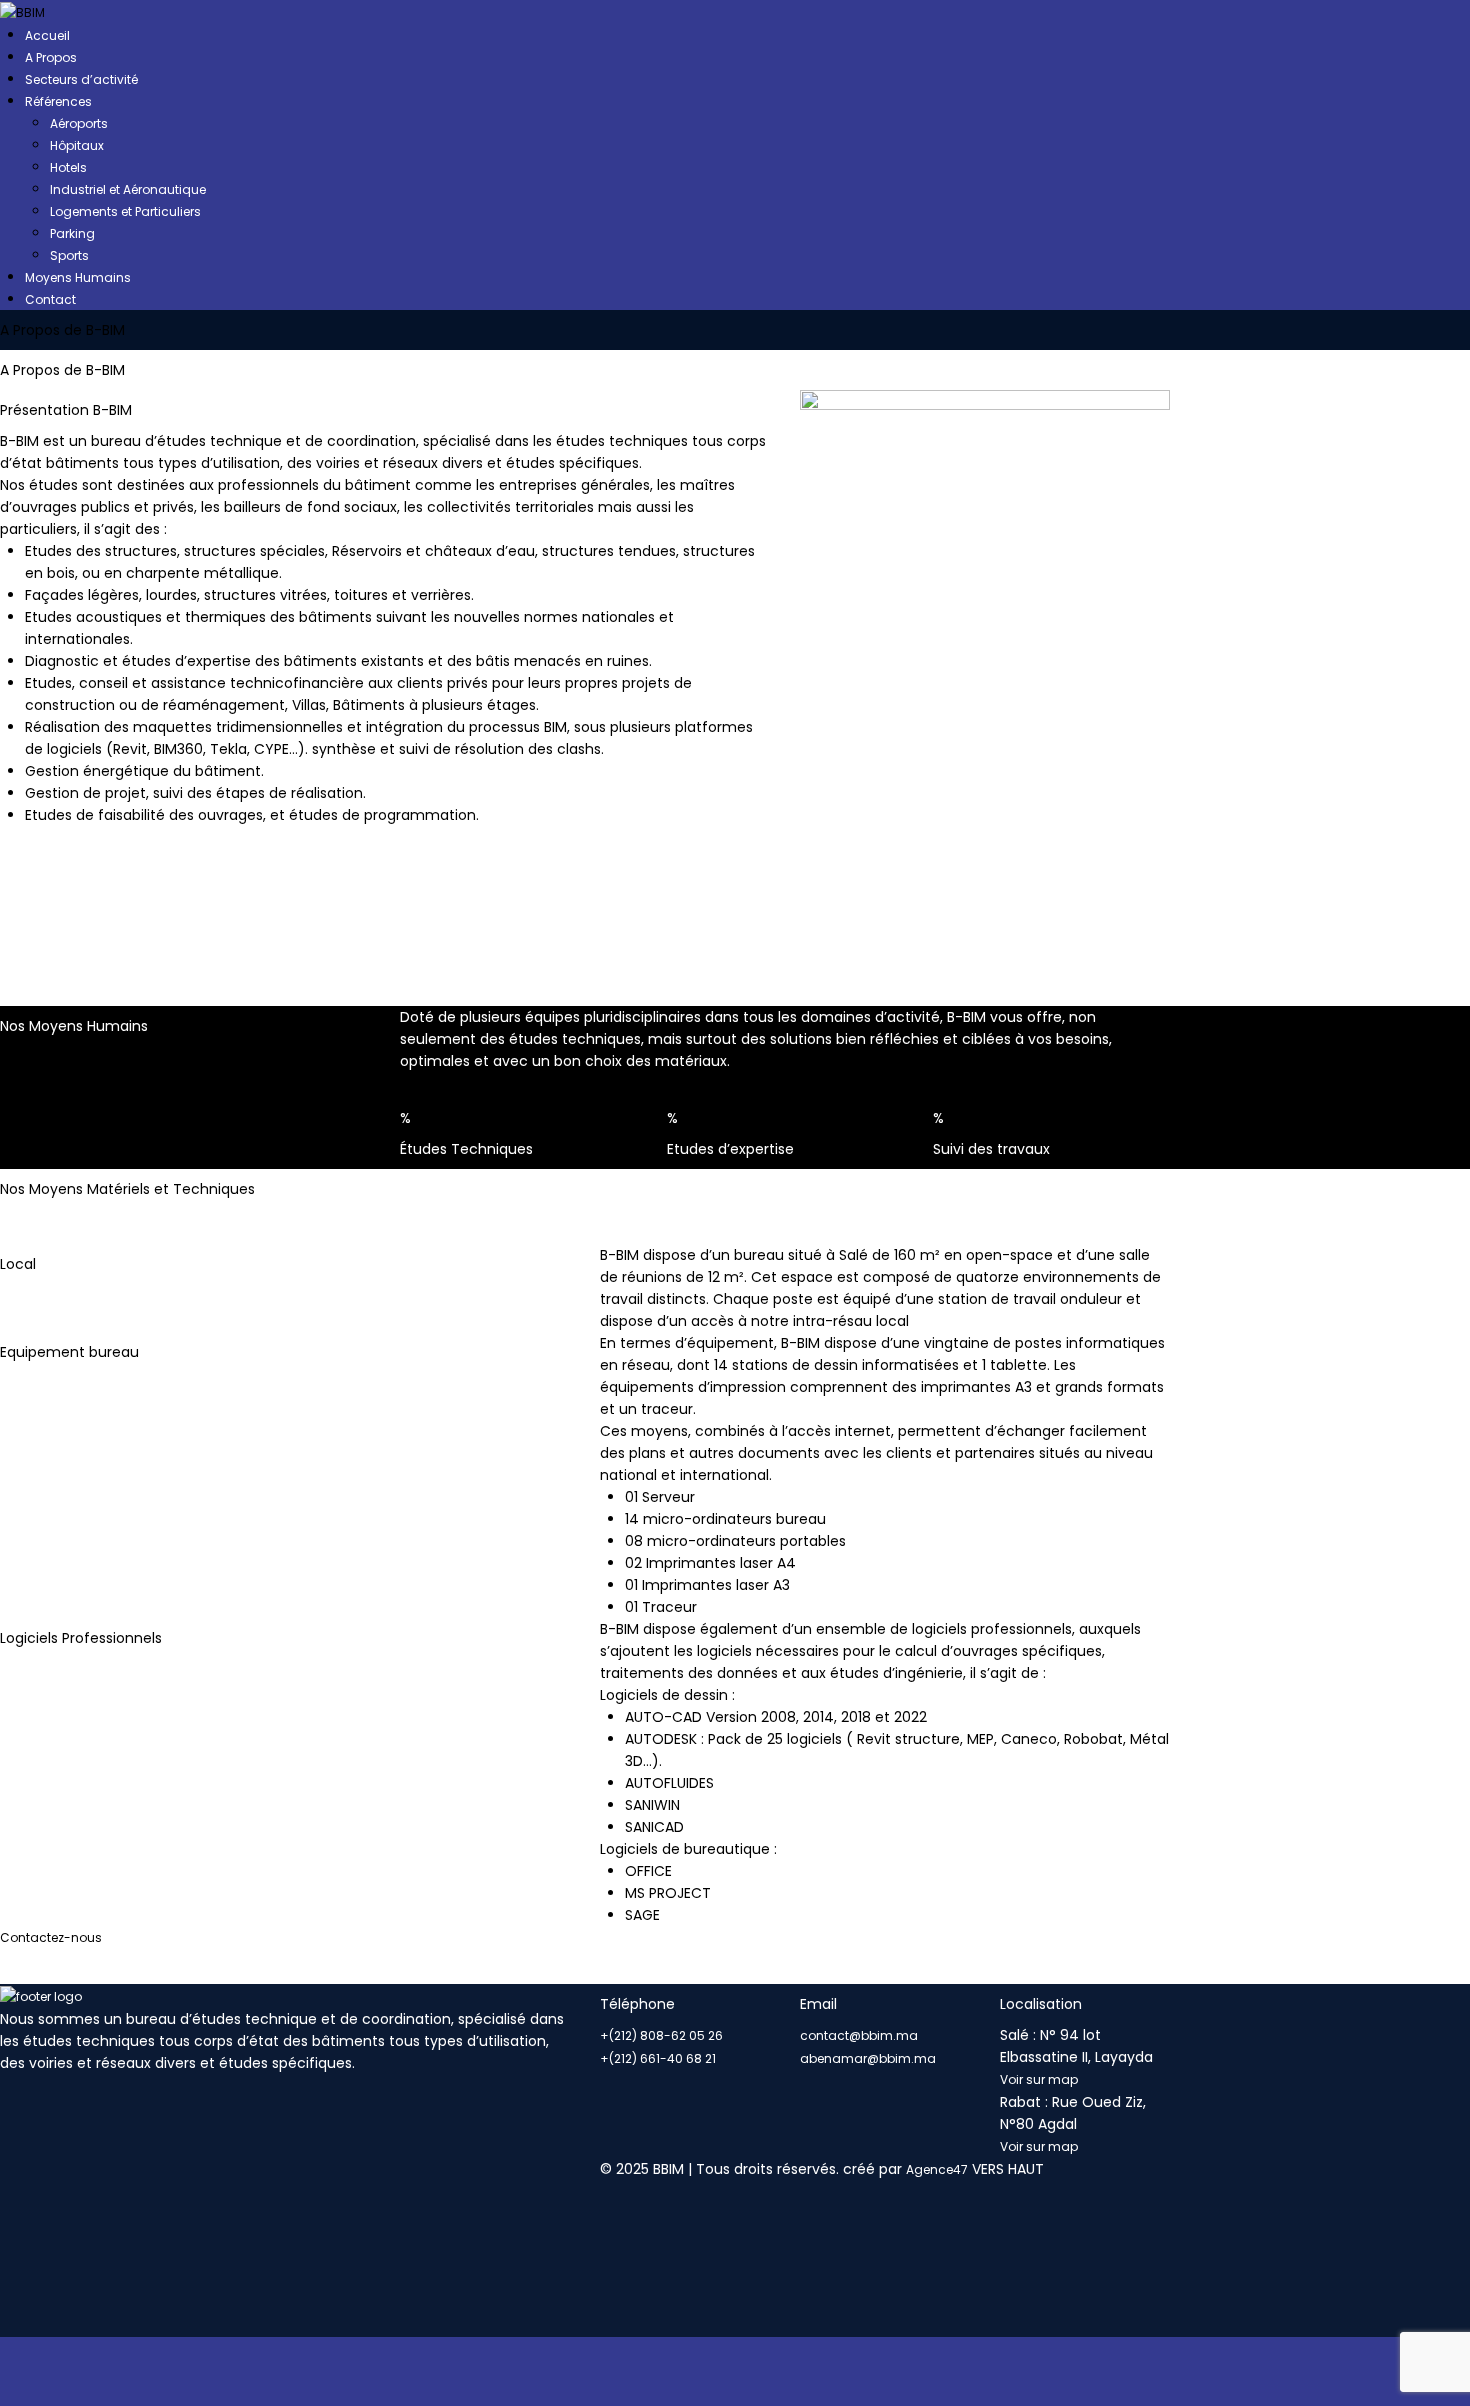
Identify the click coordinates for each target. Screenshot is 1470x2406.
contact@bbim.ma (859, 2035)
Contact (50, 299)
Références (58, 101)
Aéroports (79, 123)
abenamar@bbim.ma (868, 2058)
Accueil (47, 35)
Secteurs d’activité (81, 79)
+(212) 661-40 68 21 (658, 2058)
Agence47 (937, 2169)
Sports (69, 255)
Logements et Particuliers (125, 211)
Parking (72, 233)
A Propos (51, 57)
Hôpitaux (77, 145)
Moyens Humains (78, 277)
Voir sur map (1039, 2079)
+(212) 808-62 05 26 (661, 2035)
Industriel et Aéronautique (128, 189)
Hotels (68, 167)
